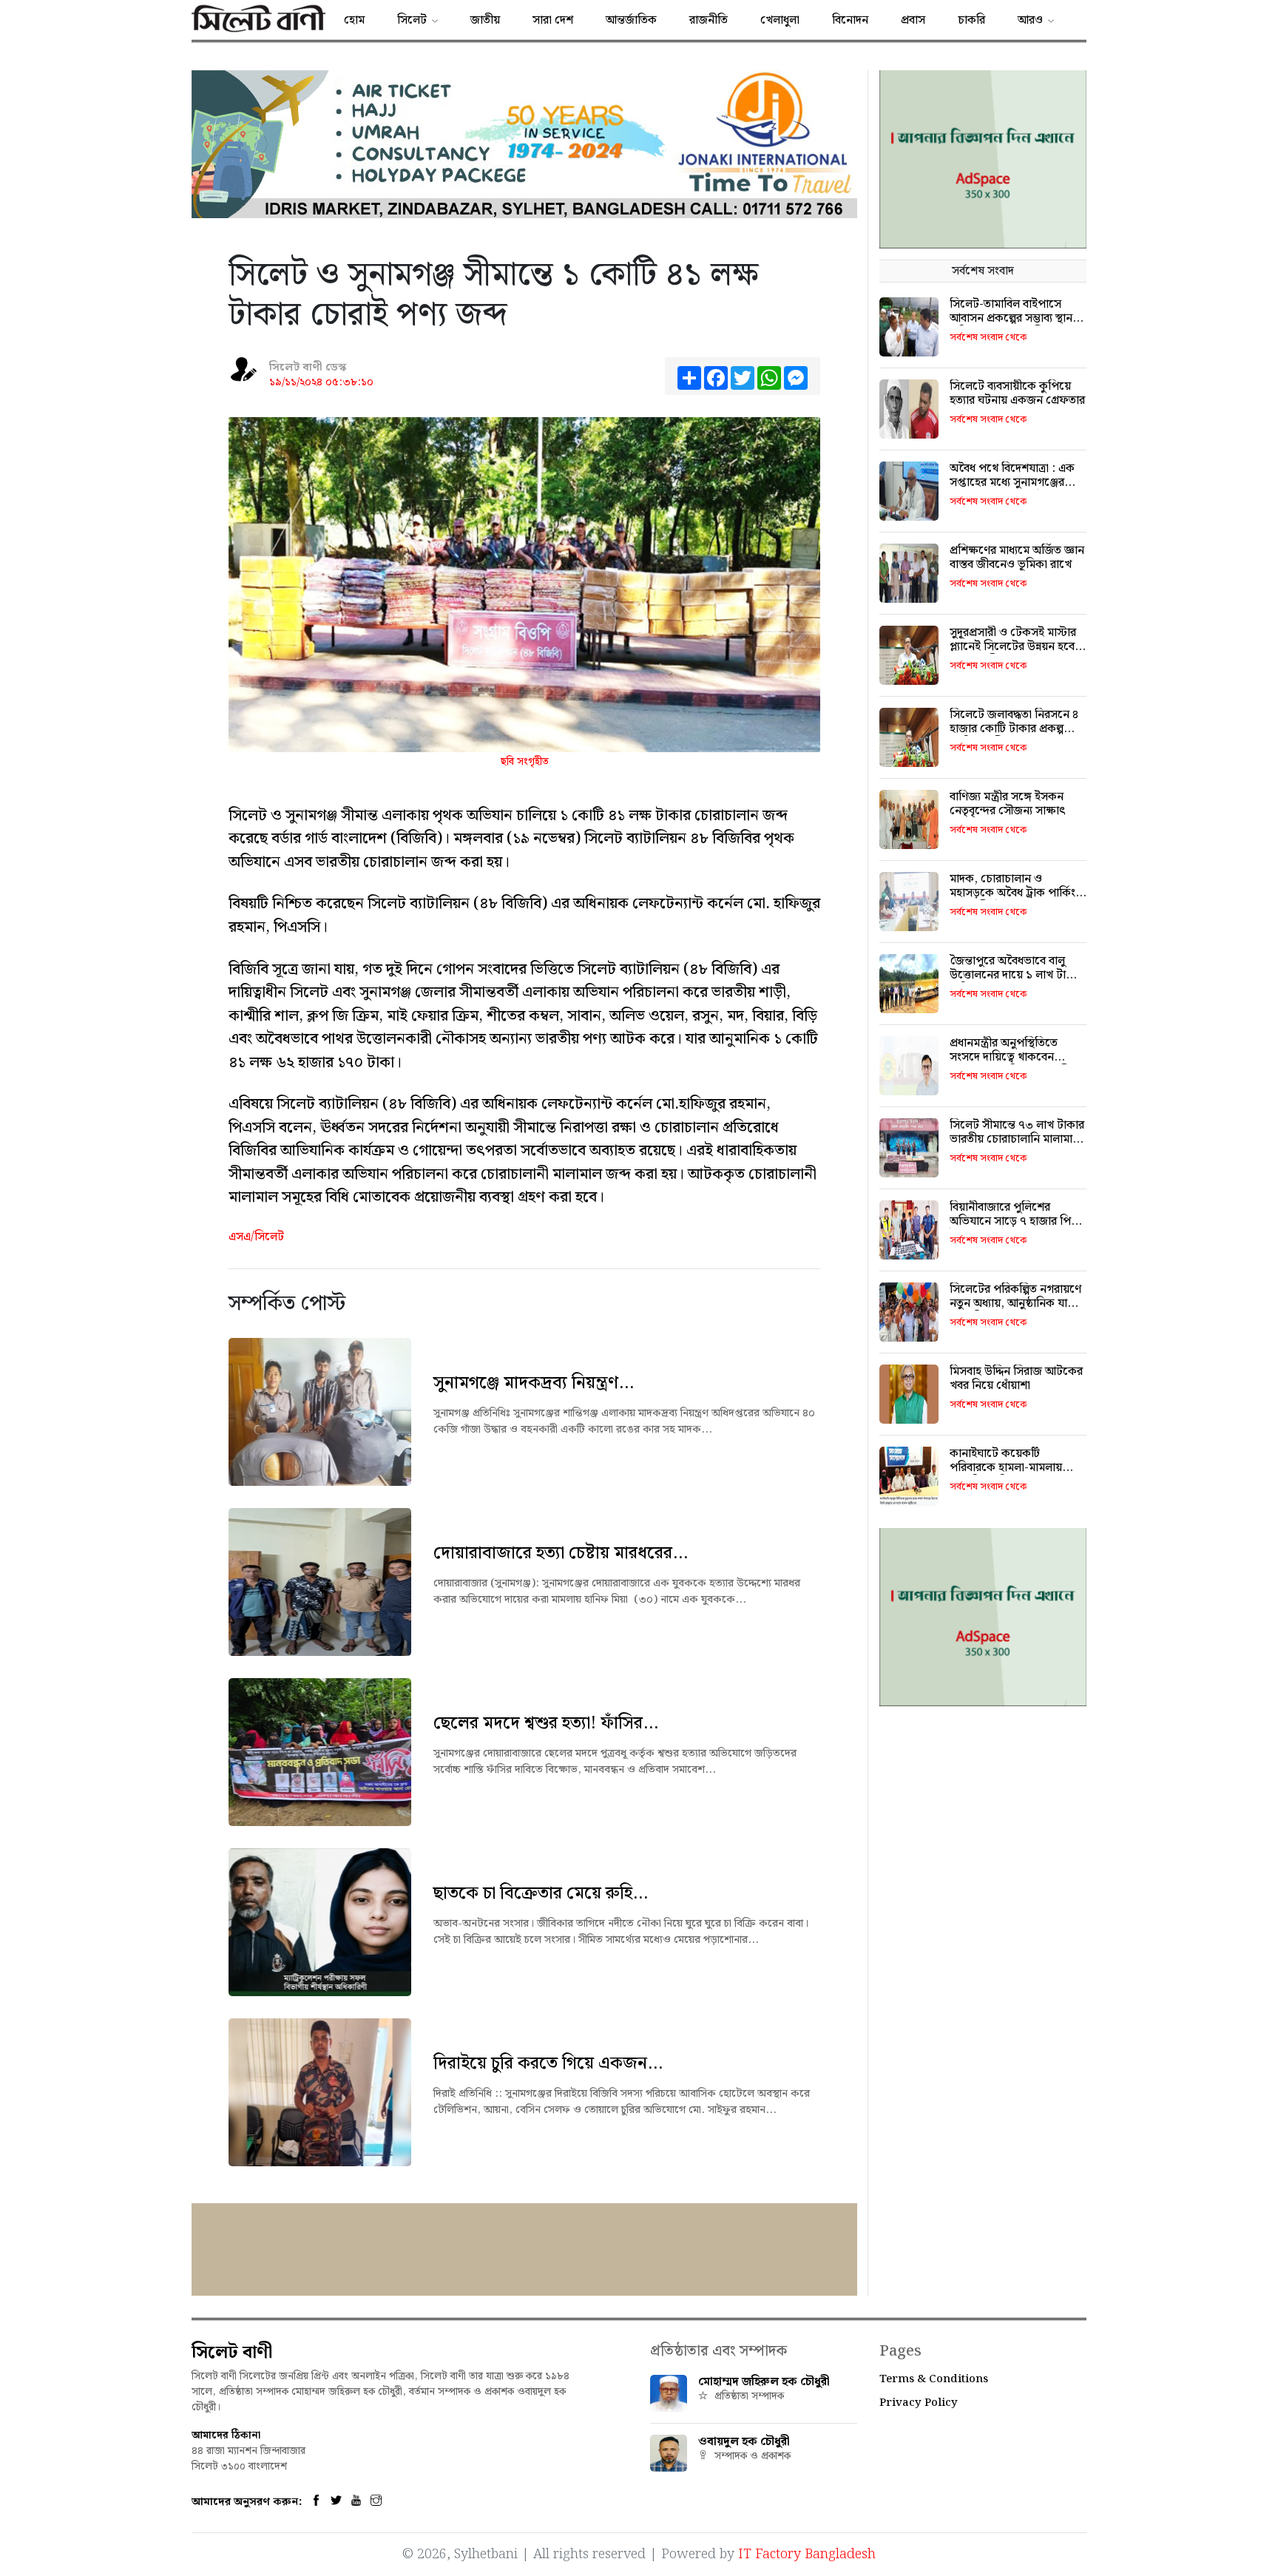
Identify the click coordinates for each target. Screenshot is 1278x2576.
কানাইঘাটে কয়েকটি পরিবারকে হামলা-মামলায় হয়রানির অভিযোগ (1006, 1468)
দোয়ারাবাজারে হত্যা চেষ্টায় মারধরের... (561, 1553)
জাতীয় (485, 20)
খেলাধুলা (780, 20)
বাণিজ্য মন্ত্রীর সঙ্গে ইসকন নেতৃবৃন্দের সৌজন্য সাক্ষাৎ (1008, 804)
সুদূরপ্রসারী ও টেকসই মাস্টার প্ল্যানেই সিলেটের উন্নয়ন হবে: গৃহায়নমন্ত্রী (1014, 647)
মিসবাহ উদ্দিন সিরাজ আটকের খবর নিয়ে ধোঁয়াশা (1016, 1379)
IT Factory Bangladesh (807, 2554)
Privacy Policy (919, 2403)
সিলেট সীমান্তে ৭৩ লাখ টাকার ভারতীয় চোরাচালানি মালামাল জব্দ (1017, 1139)
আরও (1030, 20)
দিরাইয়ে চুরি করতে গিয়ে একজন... (548, 2063)
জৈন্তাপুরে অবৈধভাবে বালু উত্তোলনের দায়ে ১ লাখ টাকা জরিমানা (1014, 975)
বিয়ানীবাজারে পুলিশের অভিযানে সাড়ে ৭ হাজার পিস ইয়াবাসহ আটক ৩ (1014, 1221)
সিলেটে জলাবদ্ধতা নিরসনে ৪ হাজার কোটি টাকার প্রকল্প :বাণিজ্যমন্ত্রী (1014, 729)
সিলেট (412, 20)
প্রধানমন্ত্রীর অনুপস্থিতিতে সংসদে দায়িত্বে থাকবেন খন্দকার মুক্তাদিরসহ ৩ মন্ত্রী (1010, 1057)
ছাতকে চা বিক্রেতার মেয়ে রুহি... (541, 1893)
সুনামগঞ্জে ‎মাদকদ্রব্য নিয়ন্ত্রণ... (534, 1383)
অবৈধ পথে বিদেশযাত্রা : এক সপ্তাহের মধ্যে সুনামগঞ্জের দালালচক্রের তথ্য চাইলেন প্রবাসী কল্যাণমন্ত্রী (1012, 490)
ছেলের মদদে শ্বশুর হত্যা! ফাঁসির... (546, 1723)
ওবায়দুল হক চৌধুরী (744, 2442)
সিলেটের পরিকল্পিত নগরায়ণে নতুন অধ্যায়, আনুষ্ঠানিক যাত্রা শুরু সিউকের (1015, 1304)
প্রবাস (913, 20)
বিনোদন (850, 20)
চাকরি (971, 20)
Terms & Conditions (934, 2379)
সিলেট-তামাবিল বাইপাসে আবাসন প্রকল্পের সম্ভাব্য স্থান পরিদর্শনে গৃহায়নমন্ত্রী (1011, 318)
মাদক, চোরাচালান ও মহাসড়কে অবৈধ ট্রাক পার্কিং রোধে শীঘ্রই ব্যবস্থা (1012, 893)
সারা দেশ (553, 20)
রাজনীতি (709, 20)
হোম (354, 20)
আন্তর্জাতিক (631, 20)
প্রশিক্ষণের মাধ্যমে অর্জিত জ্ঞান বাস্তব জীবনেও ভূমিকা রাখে (1017, 558)
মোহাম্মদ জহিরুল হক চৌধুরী (764, 2382)
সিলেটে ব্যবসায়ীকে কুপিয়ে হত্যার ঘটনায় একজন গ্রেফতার (1017, 393)
